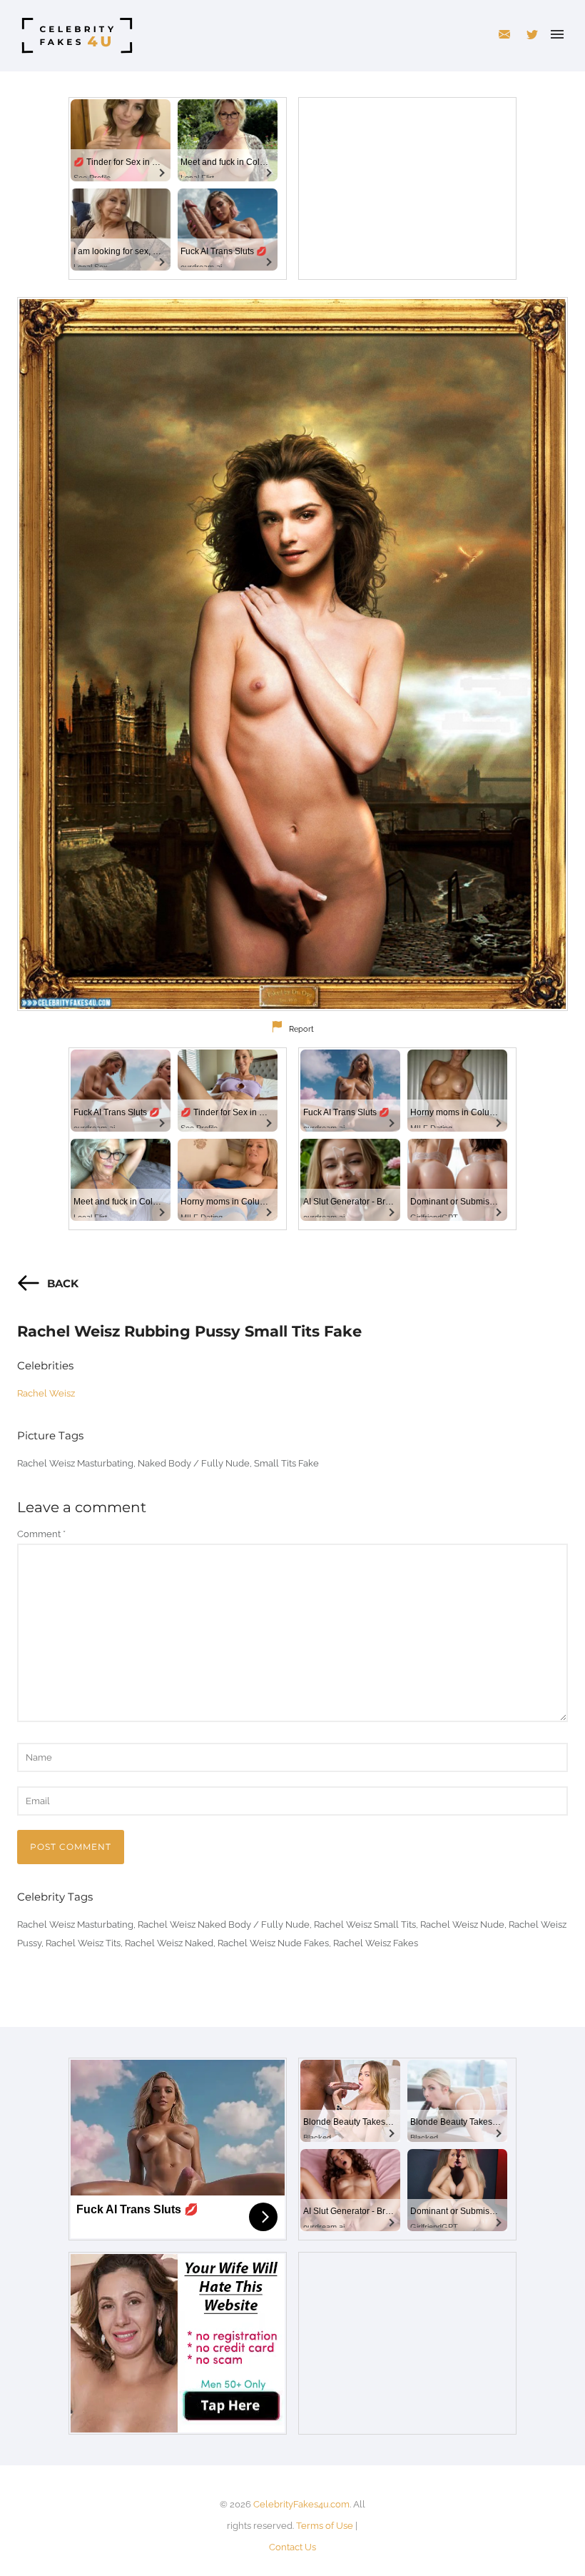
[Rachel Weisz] (292, 654)
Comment (41, 1534)
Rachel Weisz (46, 1393)
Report (301, 1029)
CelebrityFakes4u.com (301, 2504)
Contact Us (292, 2547)
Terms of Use (325, 2526)
